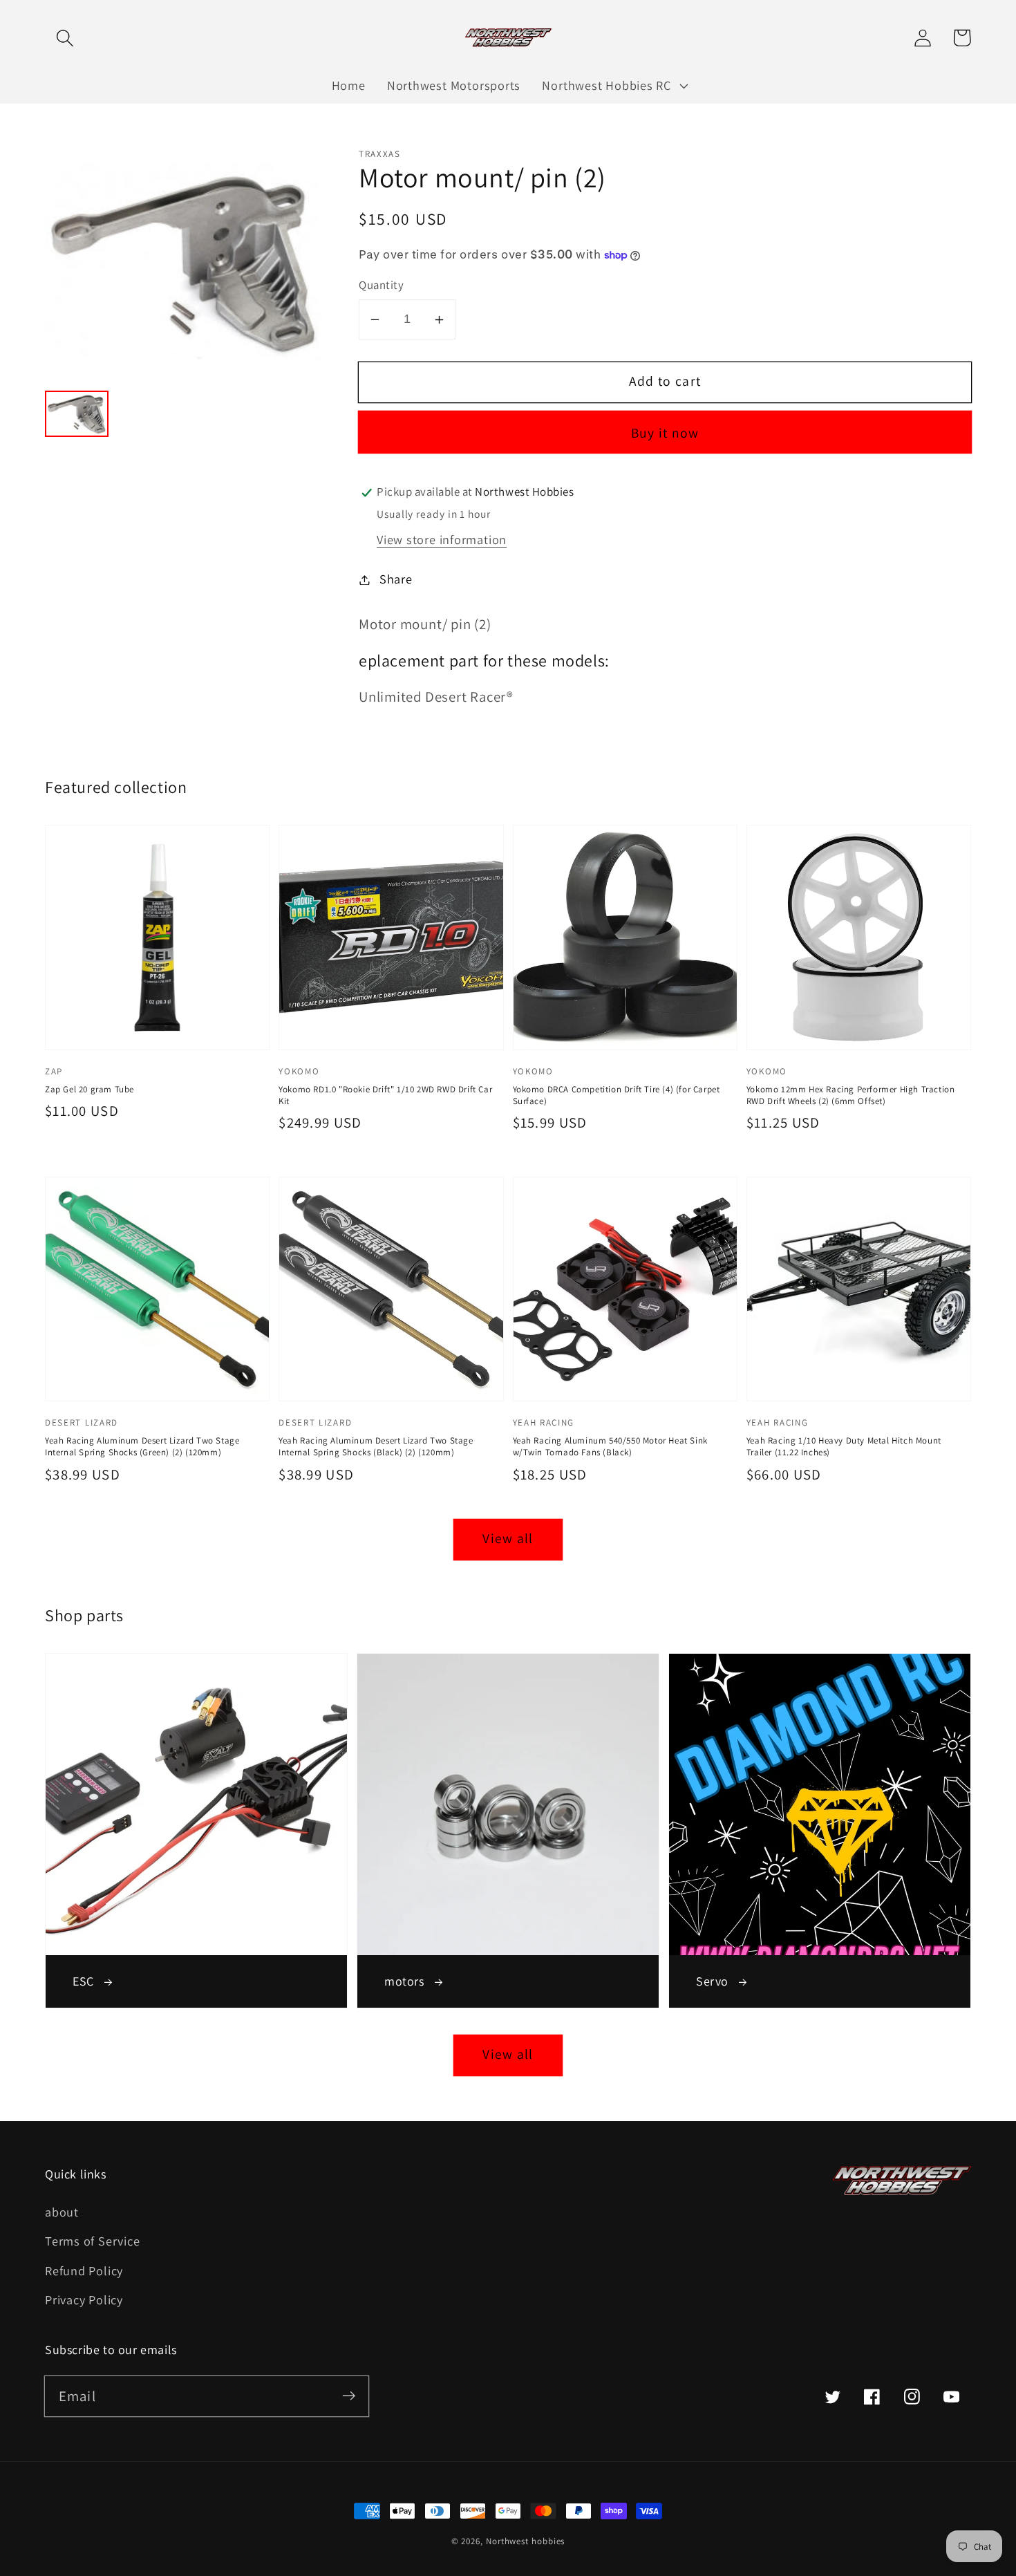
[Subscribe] (349, 2396)
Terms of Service (92, 2241)
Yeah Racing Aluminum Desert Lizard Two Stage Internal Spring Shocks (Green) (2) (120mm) (142, 1446)
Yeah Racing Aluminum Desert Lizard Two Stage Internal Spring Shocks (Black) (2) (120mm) (376, 1446)
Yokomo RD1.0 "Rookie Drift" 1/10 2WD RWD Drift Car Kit (385, 1095)
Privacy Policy (84, 2299)
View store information (442, 540)
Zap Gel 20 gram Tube (90, 1089)
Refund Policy (84, 2270)
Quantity (381, 286)
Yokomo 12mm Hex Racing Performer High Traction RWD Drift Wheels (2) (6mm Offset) (851, 1095)
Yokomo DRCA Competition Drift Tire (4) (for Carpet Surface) (617, 1095)
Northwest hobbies (525, 2541)
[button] (65, 38)
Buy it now (665, 433)
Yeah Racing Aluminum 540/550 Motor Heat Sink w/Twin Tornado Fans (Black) (610, 1446)
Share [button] (396, 579)
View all (508, 1538)
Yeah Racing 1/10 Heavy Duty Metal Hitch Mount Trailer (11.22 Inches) (844, 1446)
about (62, 2212)
